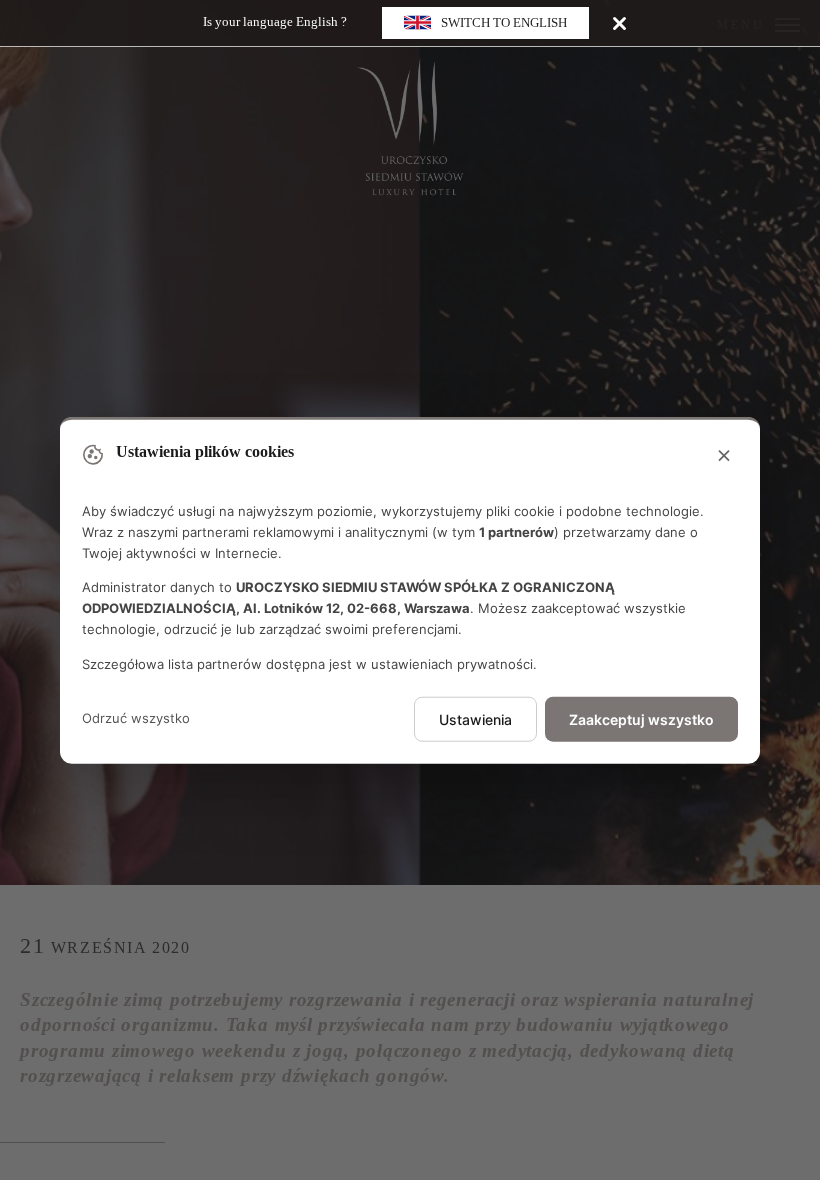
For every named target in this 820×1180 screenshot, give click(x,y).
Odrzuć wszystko (136, 718)
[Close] (619, 22)
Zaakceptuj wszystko (641, 718)
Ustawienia (475, 718)
